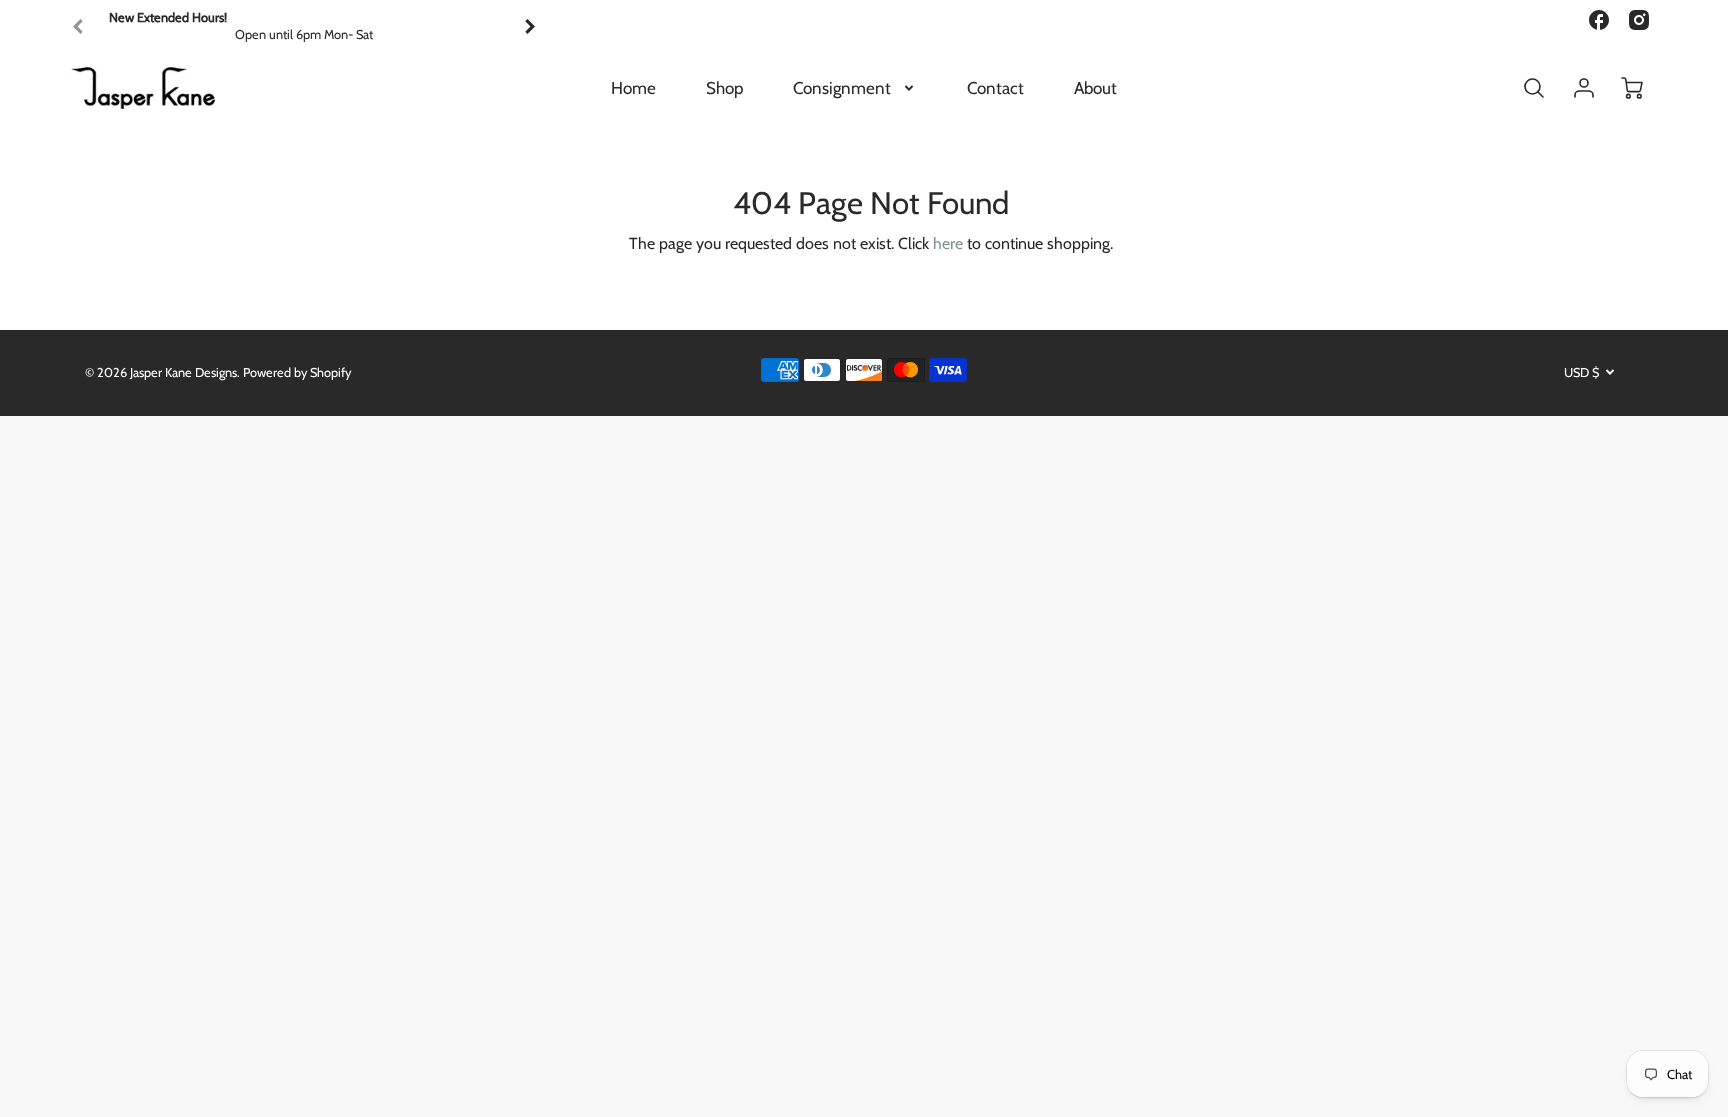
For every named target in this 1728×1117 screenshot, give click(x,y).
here (948, 243)
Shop (724, 88)
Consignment (842, 88)
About (1095, 88)
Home (633, 88)
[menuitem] (633, 88)
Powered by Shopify (297, 372)
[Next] (529, 27)
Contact (995, 88)
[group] (304, 26)
